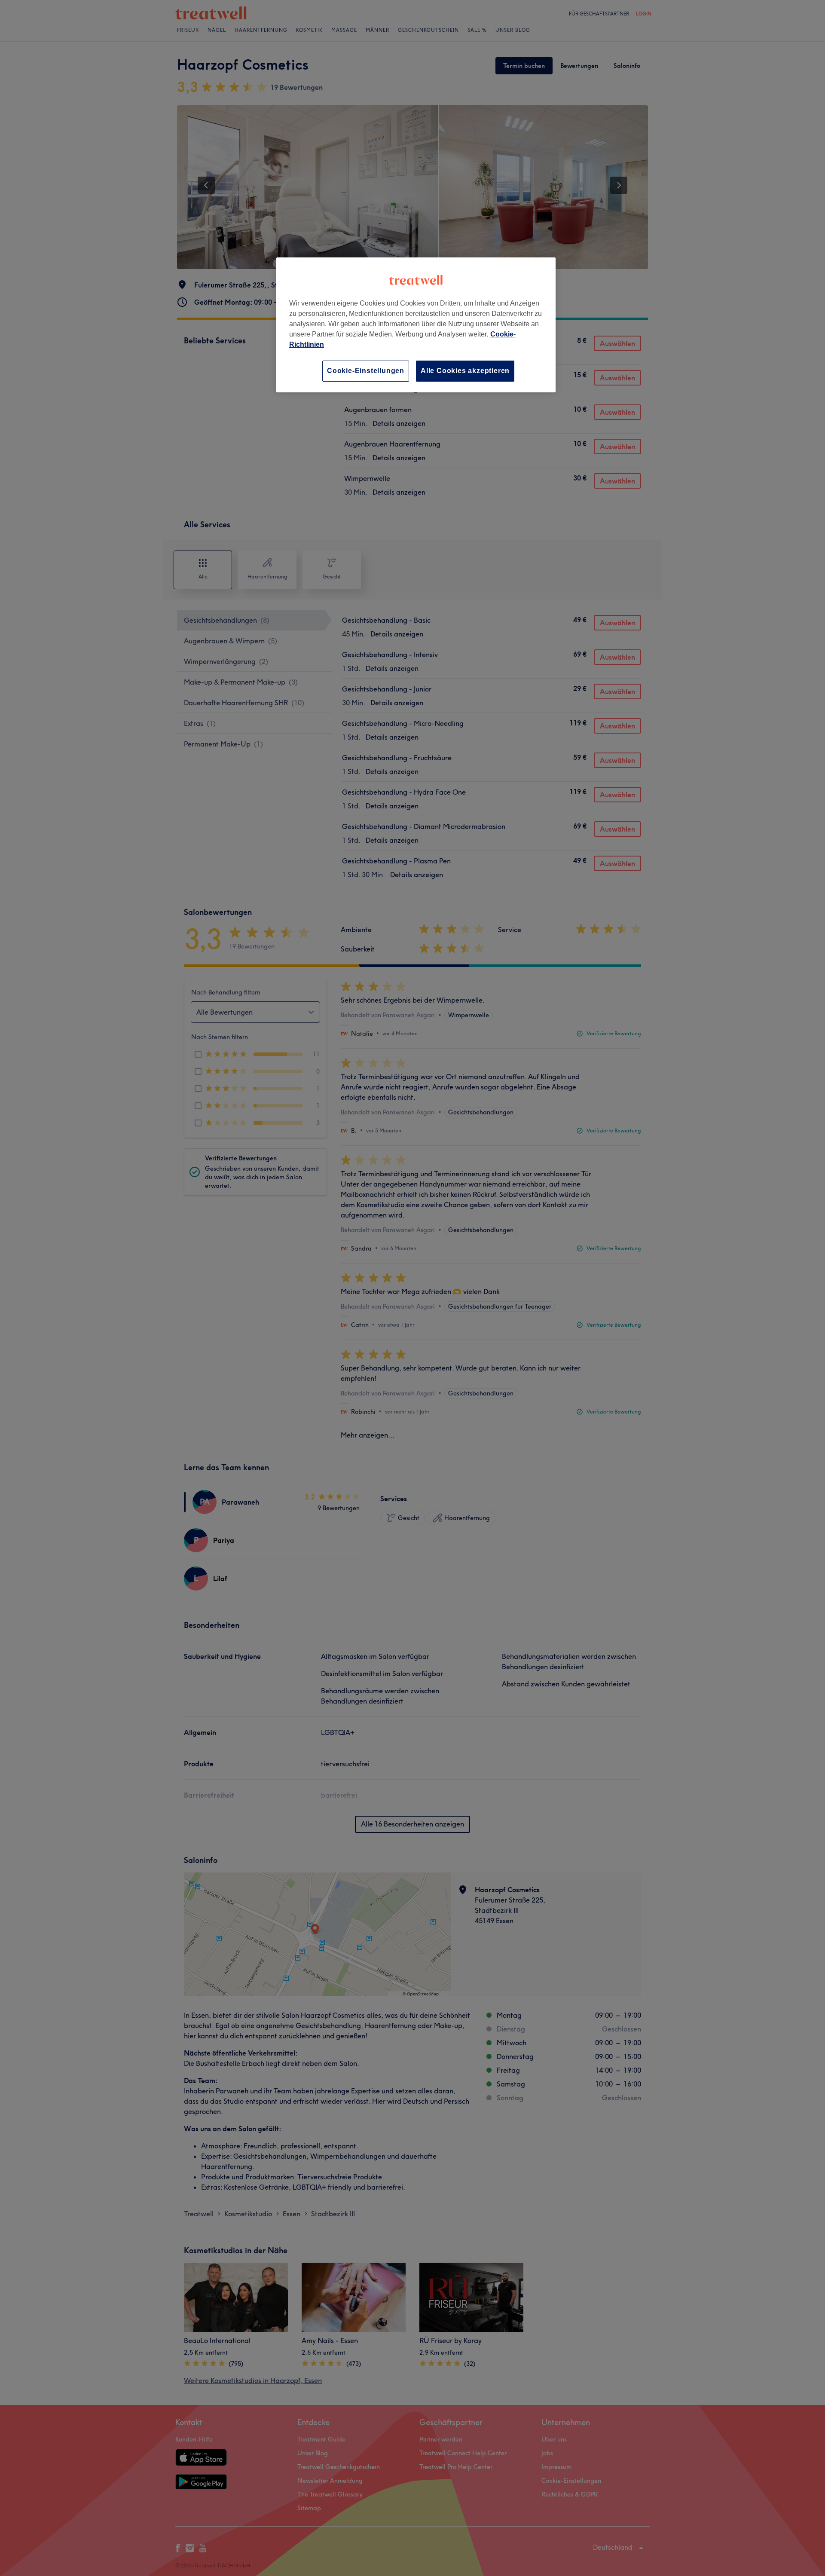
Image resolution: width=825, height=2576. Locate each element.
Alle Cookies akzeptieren (465, 371)
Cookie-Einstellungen (366, 371)
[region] (416, 325)
